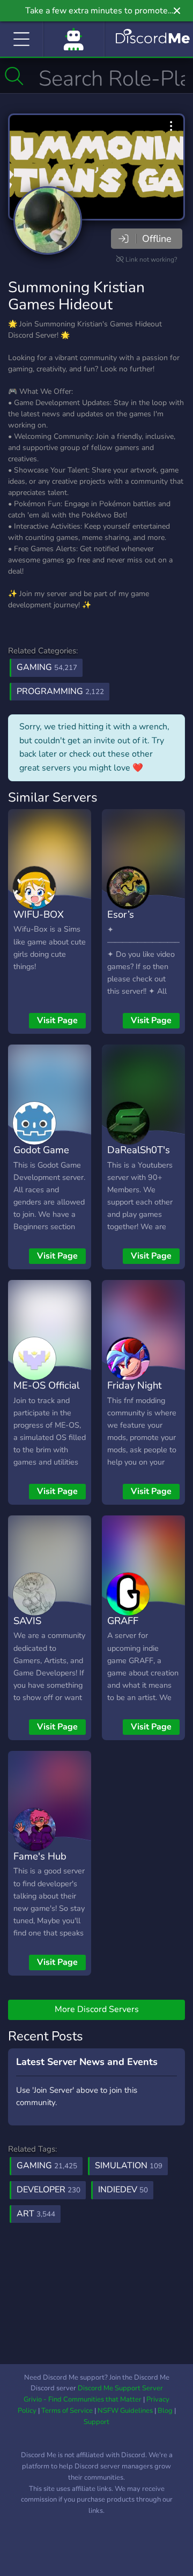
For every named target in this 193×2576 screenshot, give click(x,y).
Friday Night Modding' (134, 1393)
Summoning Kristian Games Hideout (76, 296)
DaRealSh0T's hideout (139, 1157)
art (36, 2214)
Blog (165, 2411)
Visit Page (57, 1020)
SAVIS (27, 1621)
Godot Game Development (43, 1157)
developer (49, 2190)
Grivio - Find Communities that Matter (83, 2399)
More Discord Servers (97, 2009)
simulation (129, 2166)
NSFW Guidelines (125, 2411)
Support (96, 2422)
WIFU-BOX (39, 914)
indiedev (123, 2190)
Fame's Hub (40, 1856)
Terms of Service (67, 2411)
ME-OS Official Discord (46, 1393)
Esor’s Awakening (132, 922)
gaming (47, 2166)
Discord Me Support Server (120, 2388)
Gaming (47, 667)
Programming (60, 691)
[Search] (14, 76)
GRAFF (123, 1621)
